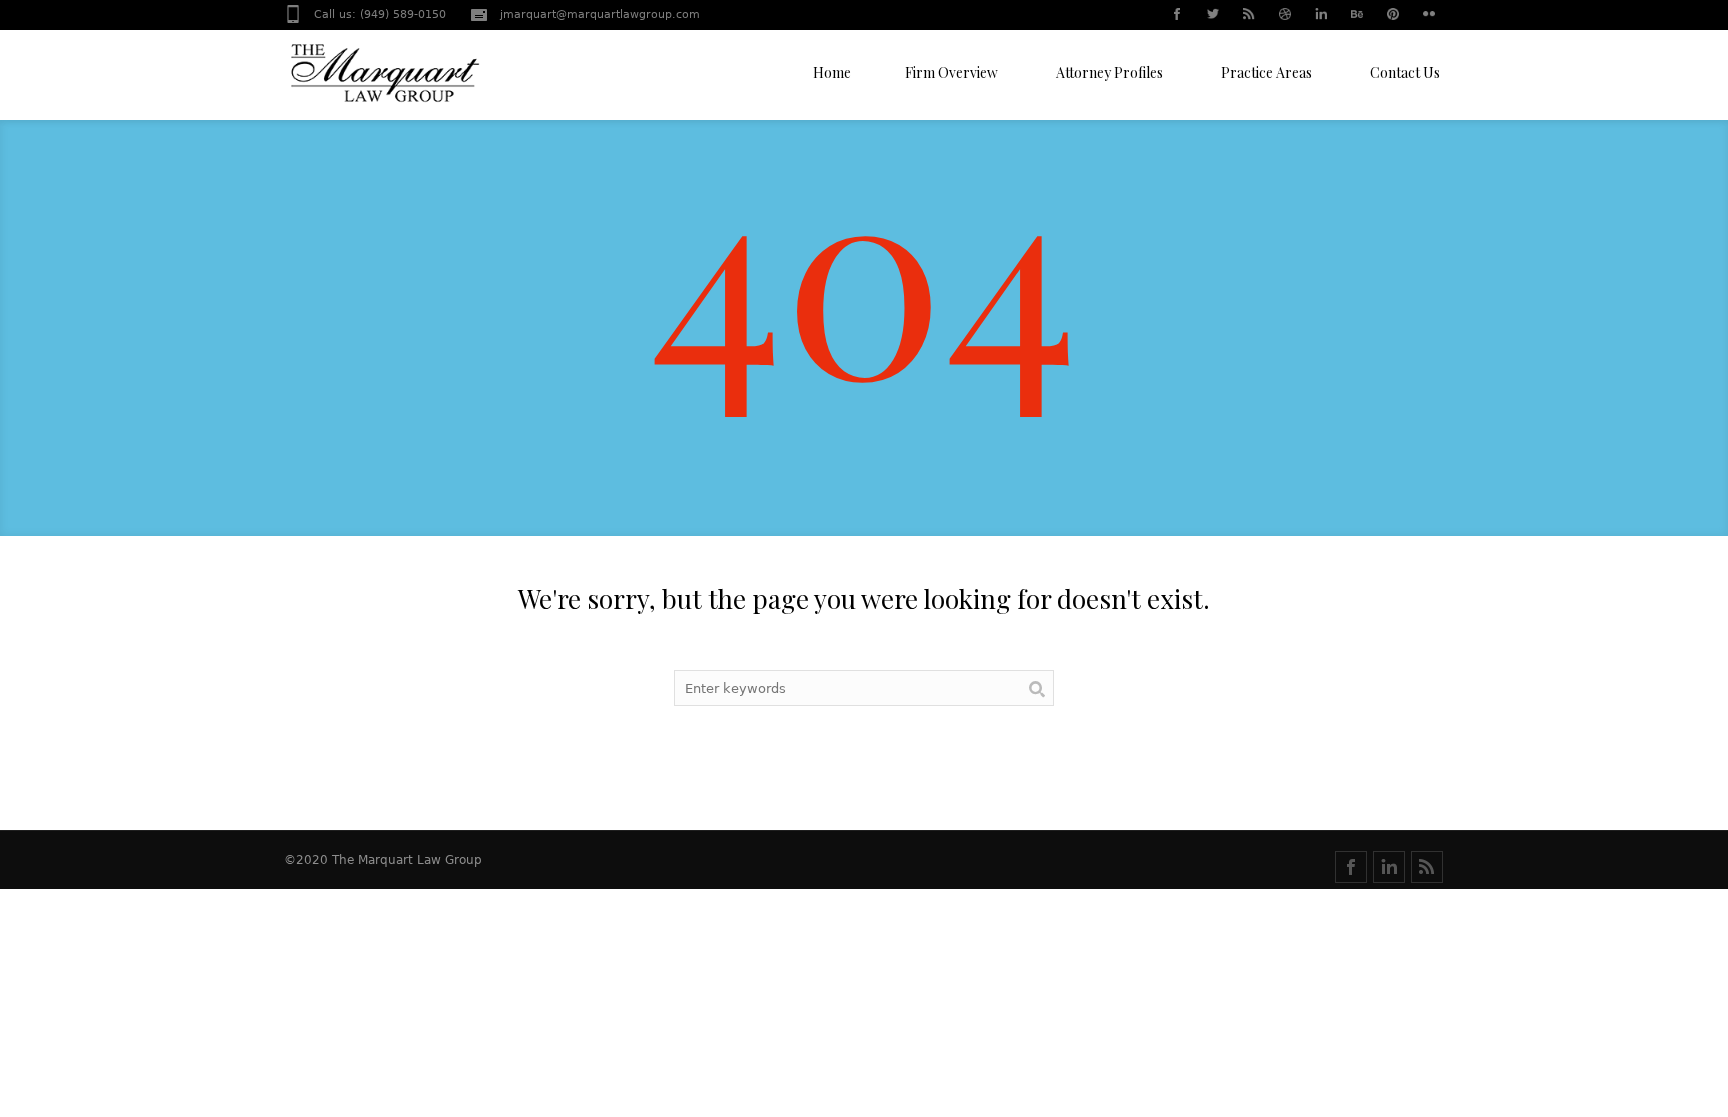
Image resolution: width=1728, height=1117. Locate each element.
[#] (1176, 16)
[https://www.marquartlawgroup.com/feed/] (1427, 867)
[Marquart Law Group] (384, 80)
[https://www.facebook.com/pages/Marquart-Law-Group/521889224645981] (1351, 867)
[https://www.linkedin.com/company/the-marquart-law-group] (1389, 867)
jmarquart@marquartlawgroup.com (600, 14)
